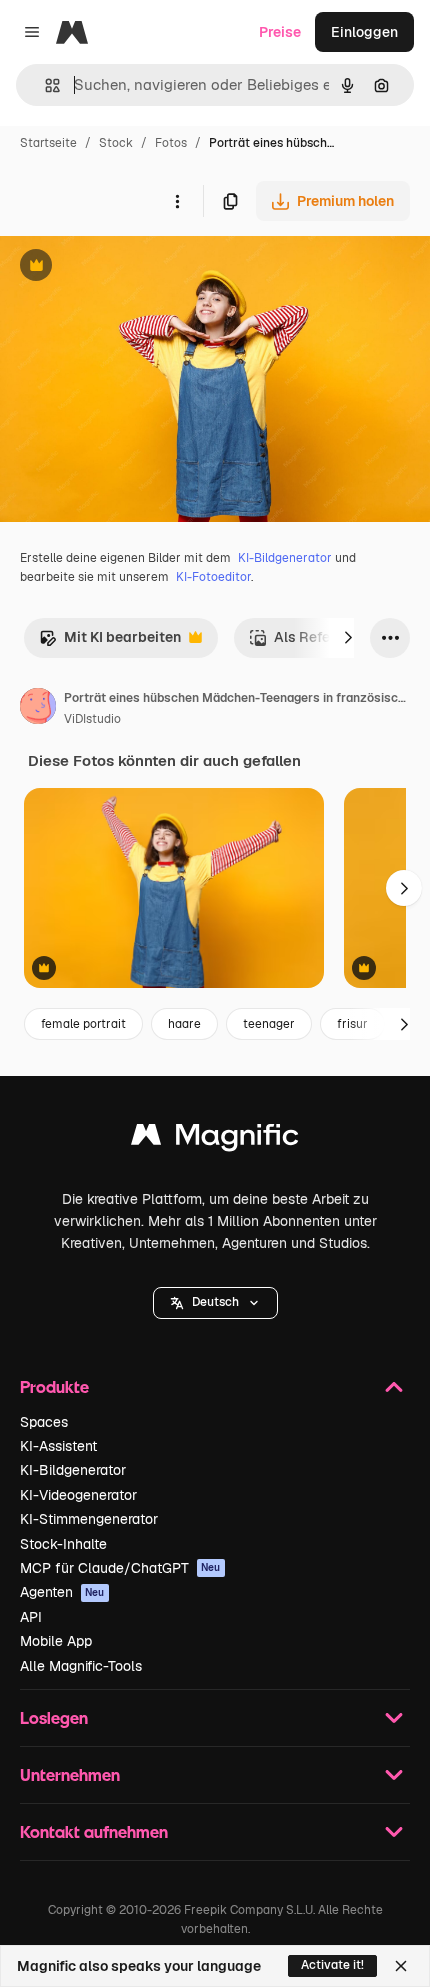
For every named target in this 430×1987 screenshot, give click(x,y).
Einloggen (364, 32)
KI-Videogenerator (78, 1495)
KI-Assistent (58, 1446)
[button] (215, 1303)
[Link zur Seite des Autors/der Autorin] (38, 709)
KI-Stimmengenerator (89, 1519)
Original (128, 267)
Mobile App (56, 1641)
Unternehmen (70, 1774)
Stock (116, 143)
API (31, 1617)
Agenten (62, 1592)
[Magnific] (215, 1139)
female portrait (83, 1024)
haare (184, 1024)
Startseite (48, 143)
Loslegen (54, 1717)
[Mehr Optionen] (177, 201)
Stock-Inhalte (63, 1544)
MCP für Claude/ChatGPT (120, 1568)
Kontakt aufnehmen (94, 1831)
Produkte (54, 1386)
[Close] (401, 1966)
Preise (280, 32)
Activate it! (332, 1965)
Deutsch (215, 1302)
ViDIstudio (92, 719)
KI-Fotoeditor (213, 577)
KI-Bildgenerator (285, 558)
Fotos (171, 143)
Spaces (44, 1422)
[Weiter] (348, 638)
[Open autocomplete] (44, 85)
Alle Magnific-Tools (81, 1666)
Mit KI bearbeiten (110, 642)
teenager (269, 1024)
